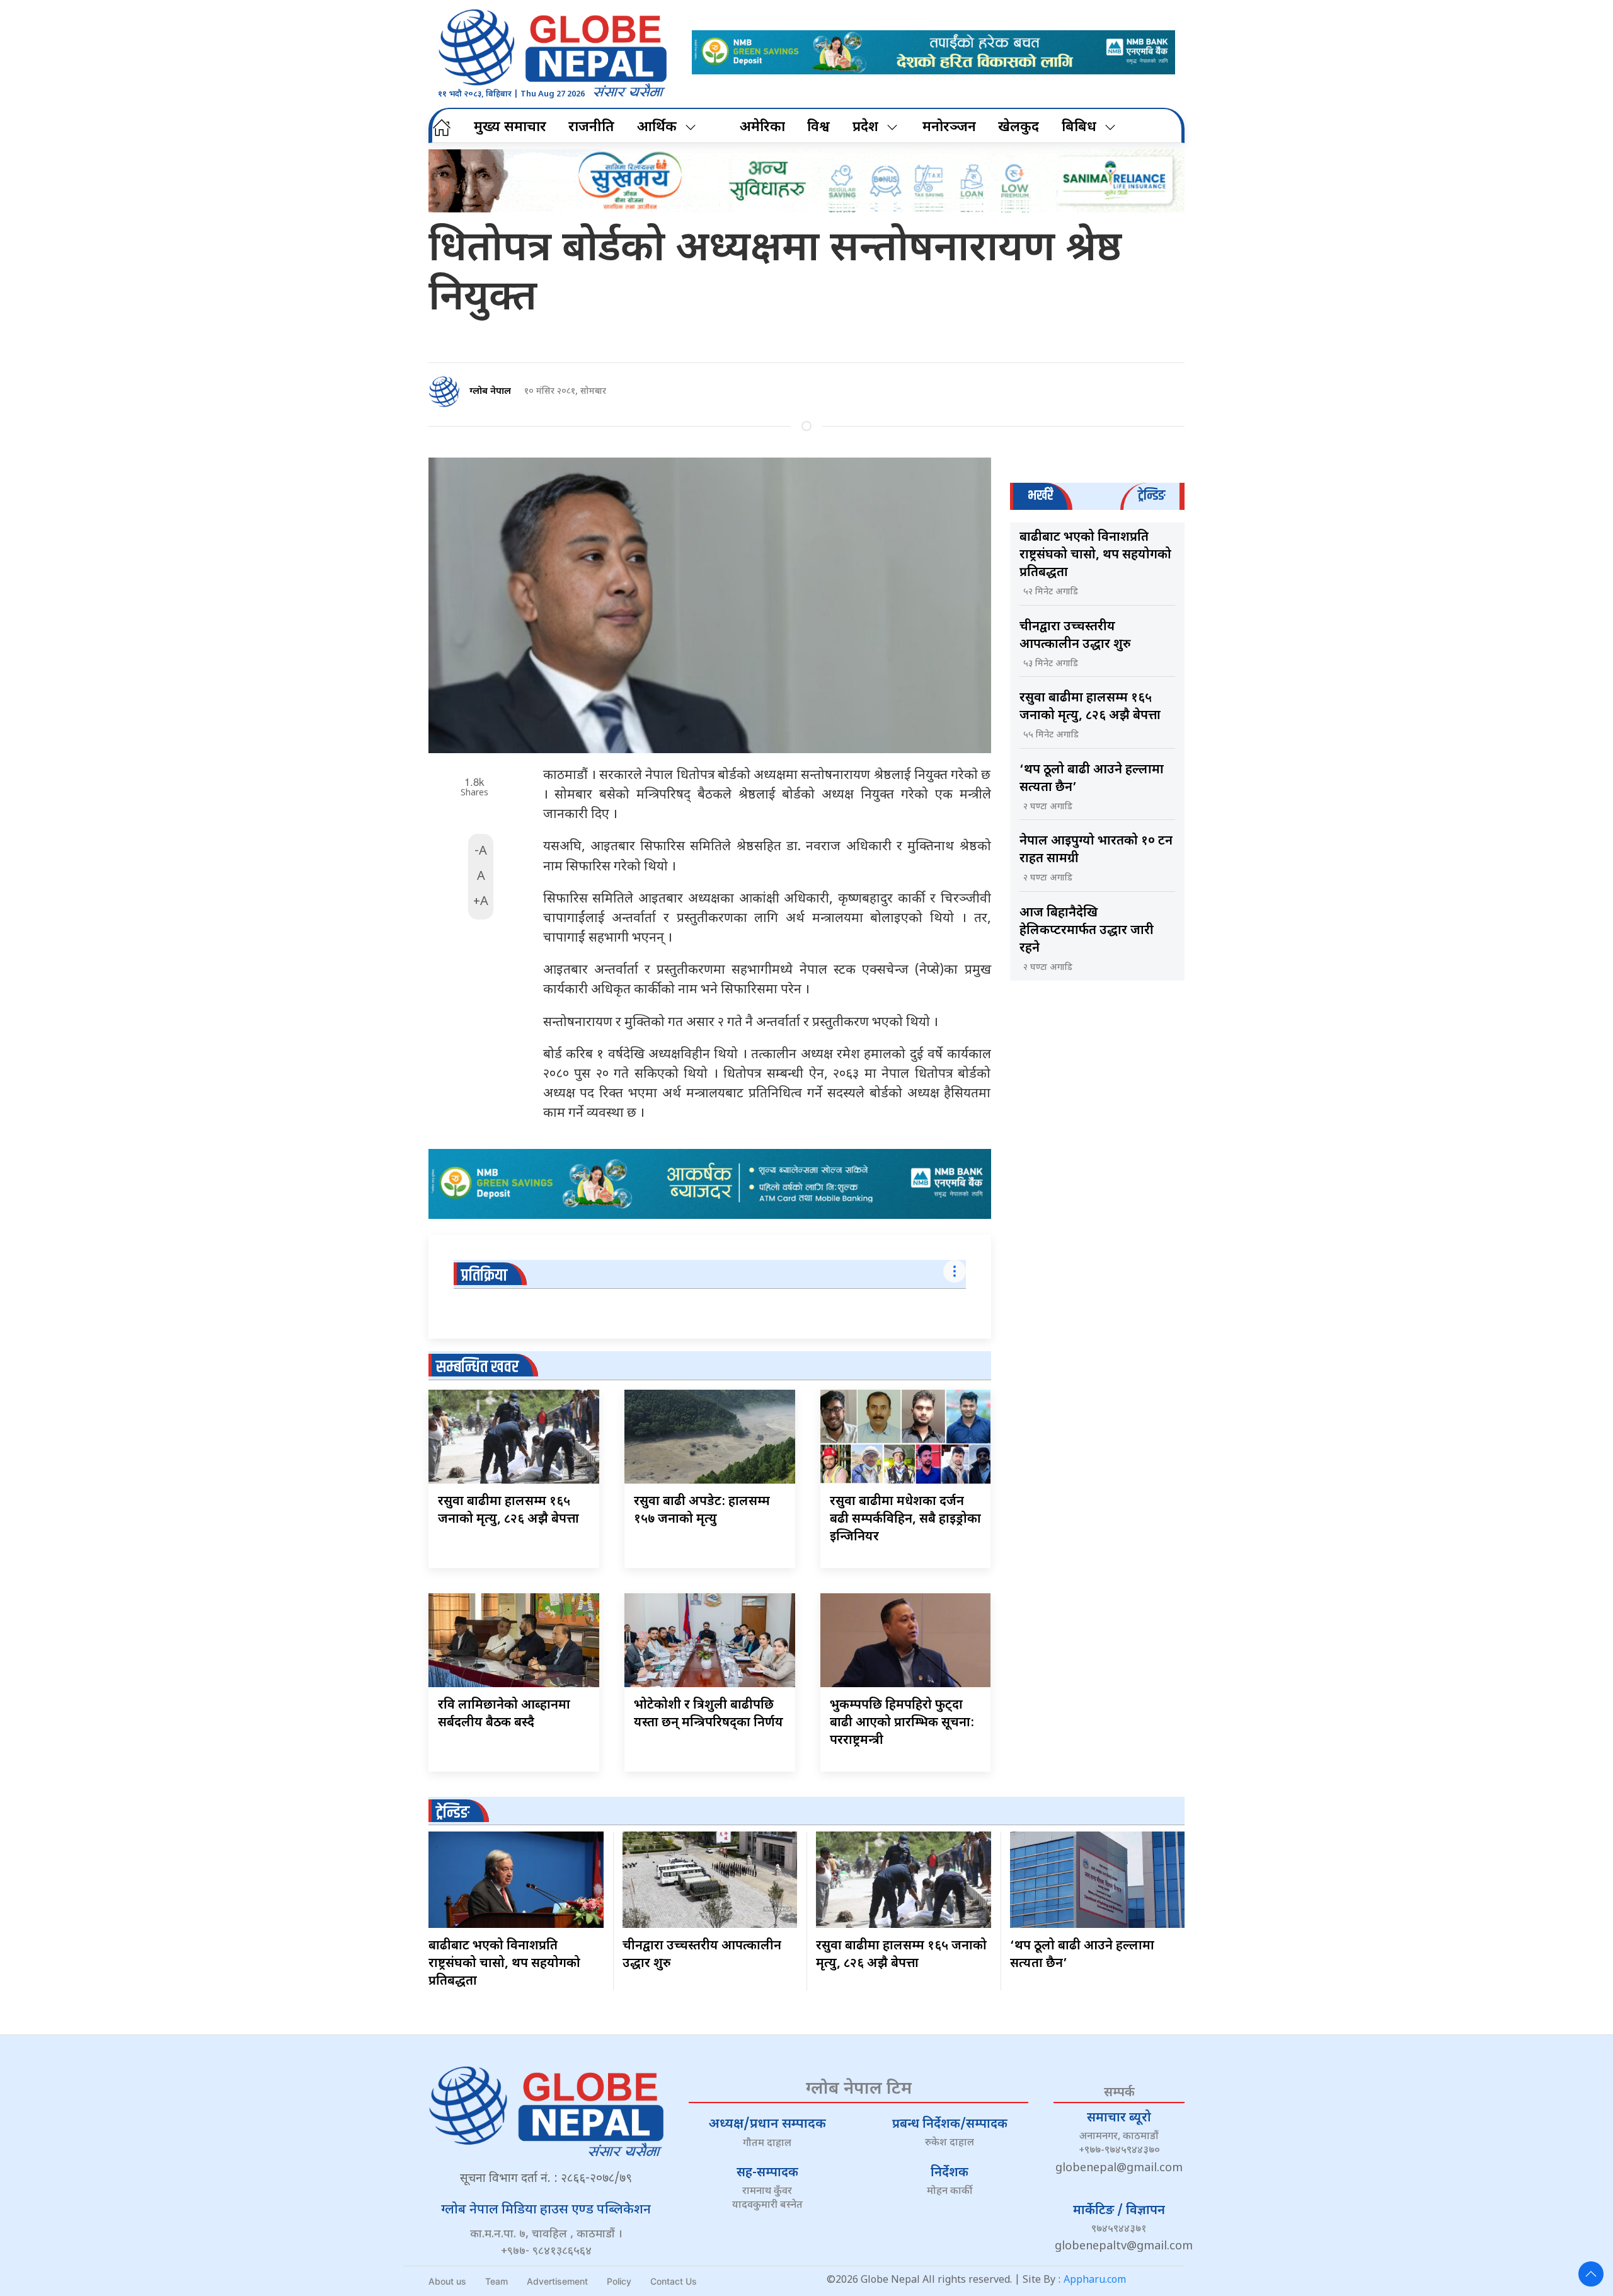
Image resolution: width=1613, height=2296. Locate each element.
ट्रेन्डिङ (453, 1813)
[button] (1591, 2274)
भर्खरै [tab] (1040, 496)
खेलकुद (1019, 128)
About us (447, 2281)
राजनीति (591, 128)
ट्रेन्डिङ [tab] (1151, 496)
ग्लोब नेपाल (490, 392)
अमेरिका (762, 128)
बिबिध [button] (1079, 128)
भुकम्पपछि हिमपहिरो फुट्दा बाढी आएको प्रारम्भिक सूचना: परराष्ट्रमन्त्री (902, 1723)
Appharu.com (1095, 2281)
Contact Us (674, 2281)
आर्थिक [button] (657, 128)
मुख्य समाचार (510, 128)
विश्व (818, 128)
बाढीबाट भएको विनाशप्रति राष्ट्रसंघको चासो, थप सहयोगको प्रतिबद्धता (1095, 555)
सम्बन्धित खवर (477, 1367)
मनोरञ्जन (949, 128)
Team (497, 2281)
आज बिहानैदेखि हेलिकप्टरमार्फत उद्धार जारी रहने (1087, 931)
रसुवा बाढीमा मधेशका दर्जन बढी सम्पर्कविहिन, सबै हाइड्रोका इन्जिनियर (905, 1520)
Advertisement (557, 2281)
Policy (619, 2281)
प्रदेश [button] (865, 128)
